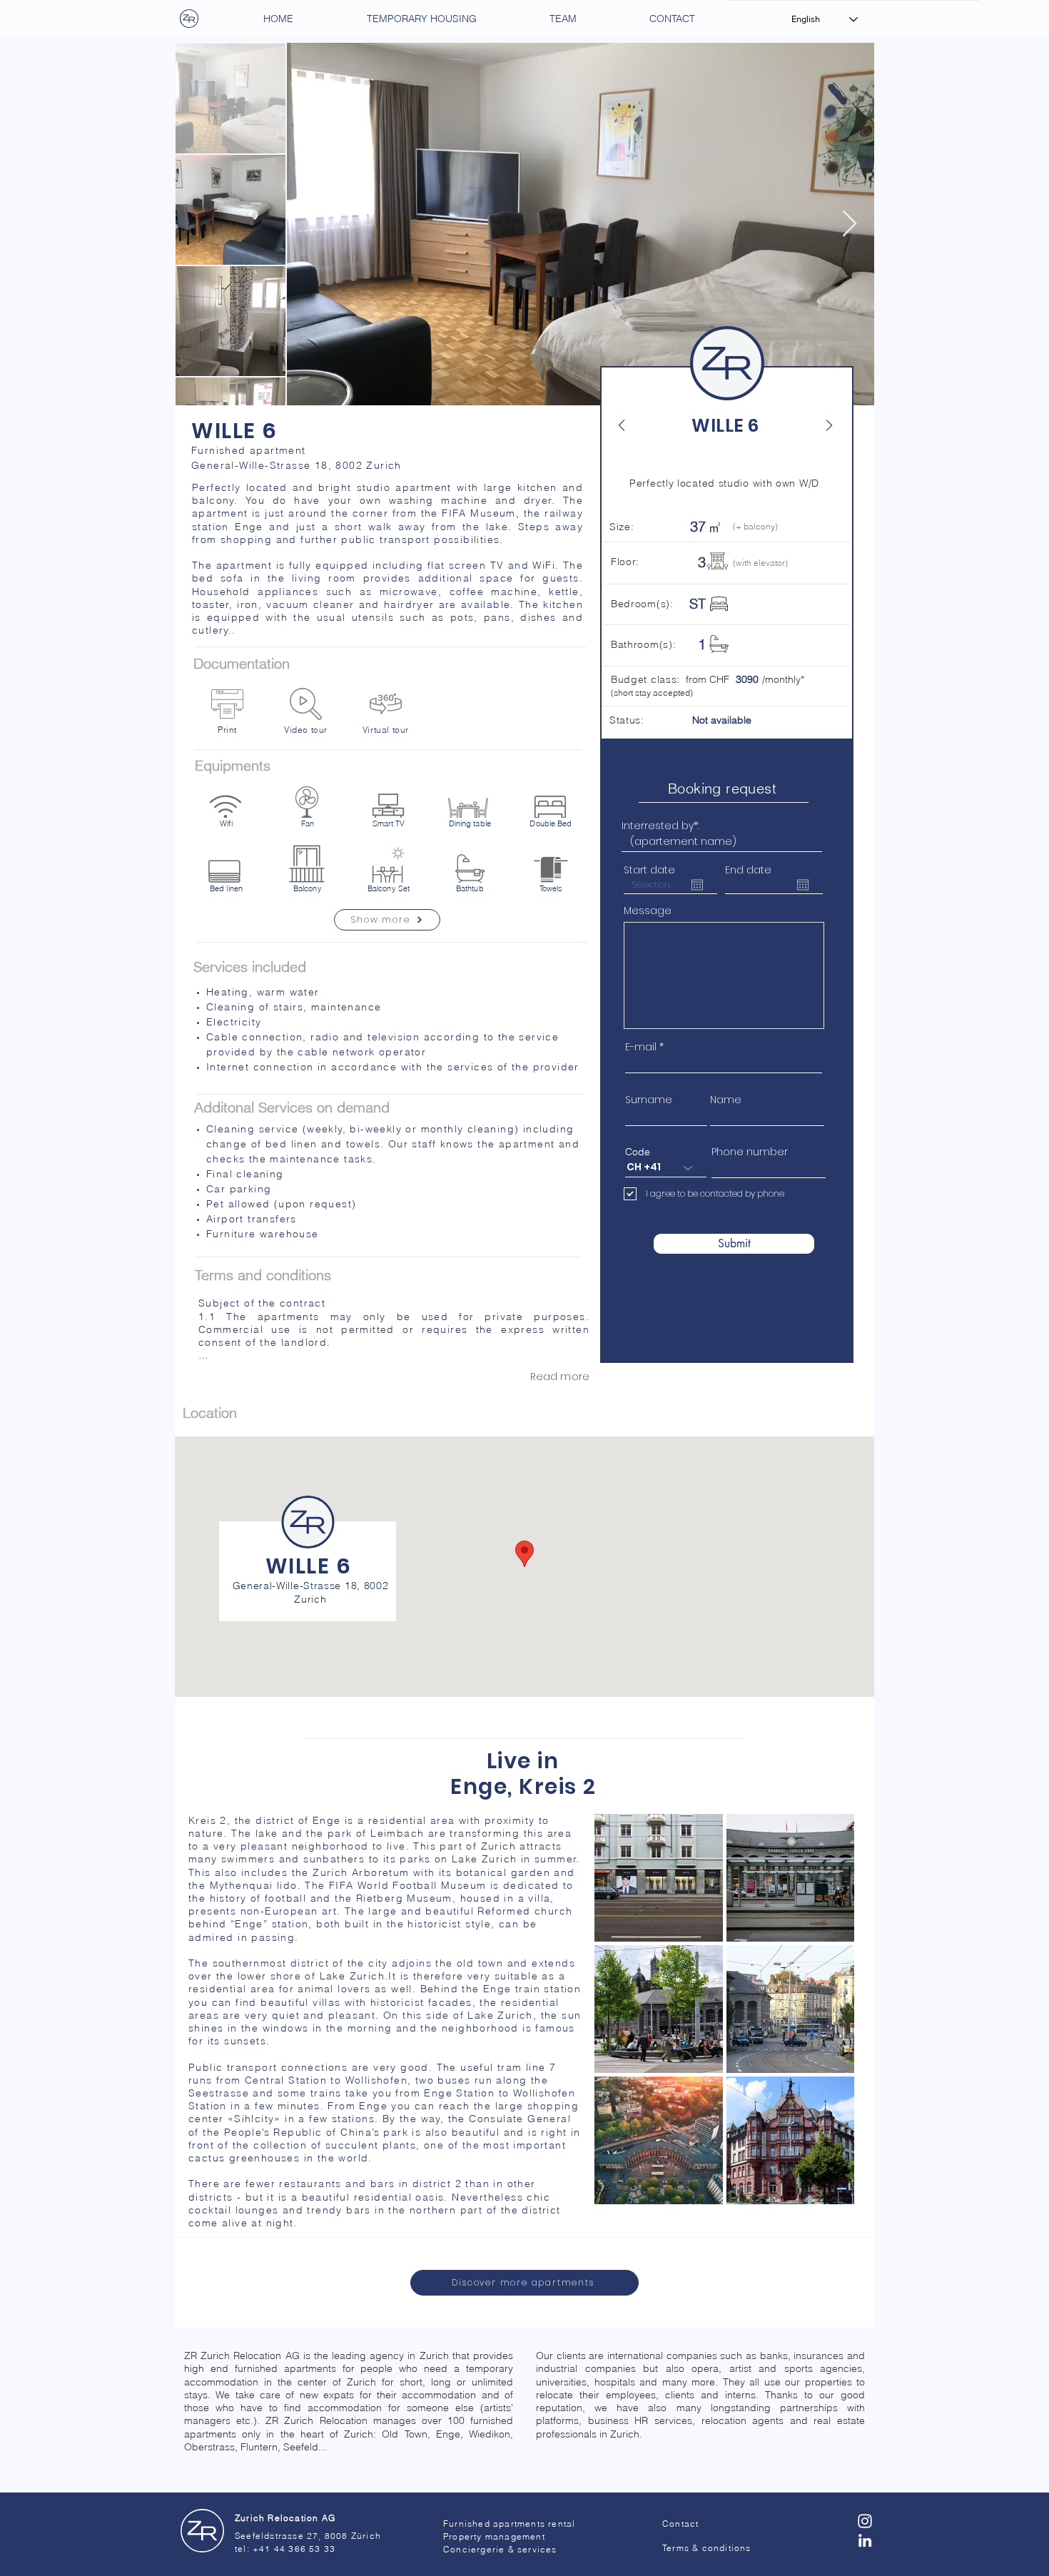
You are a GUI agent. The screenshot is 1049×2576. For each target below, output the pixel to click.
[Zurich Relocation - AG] (202, 2531)
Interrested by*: (660, 826)
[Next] (821, 425)
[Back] (629, 425)
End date (748, 870)
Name (726, 1100)
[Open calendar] (697, 885)
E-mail (641, 1047)
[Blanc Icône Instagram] (865, 2521)
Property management (494, 2536)
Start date (649, 870)
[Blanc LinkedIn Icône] (865, 2540)
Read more (560, 1376)
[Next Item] (850, 224)
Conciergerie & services (500, 2549)
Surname (649, 1100)
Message (648, 911)
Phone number (750, 1152)
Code (638, 1152)
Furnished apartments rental (509, 2524)
